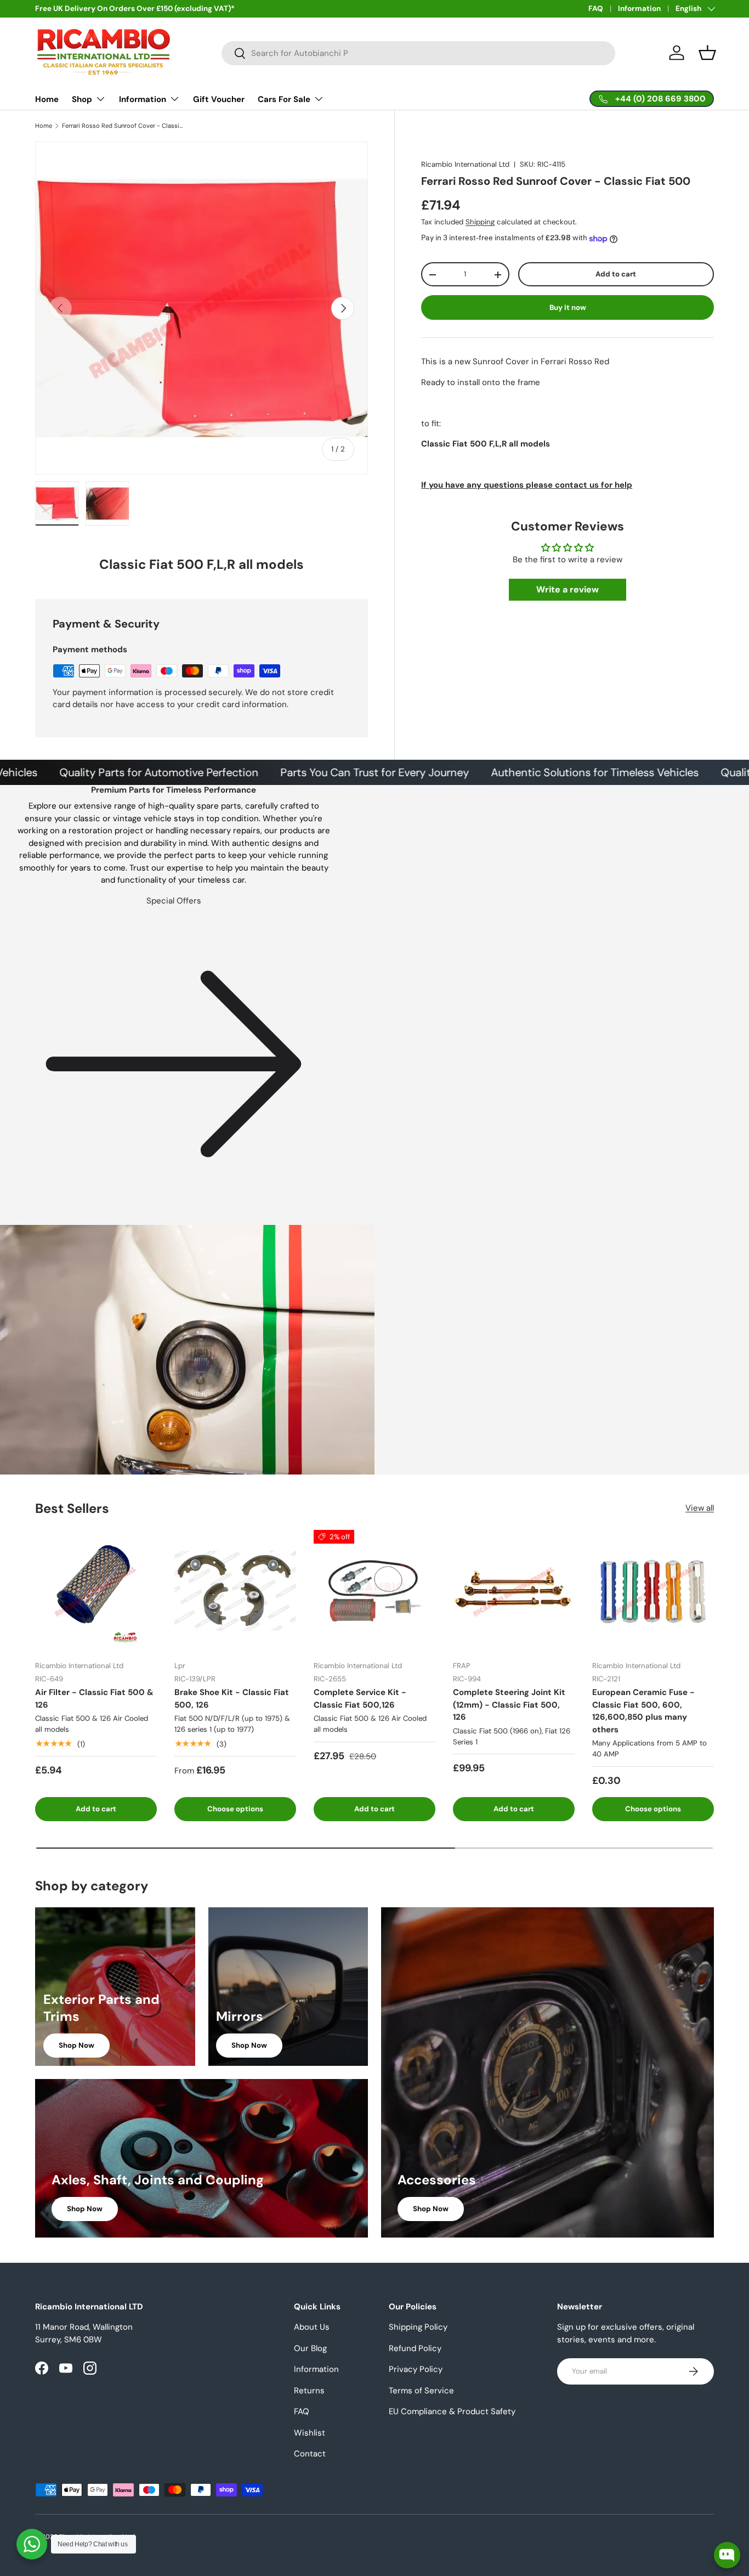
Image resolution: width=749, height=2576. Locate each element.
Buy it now (568, 307)
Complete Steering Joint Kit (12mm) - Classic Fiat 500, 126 (509, 1705)
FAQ (596, 9)
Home (47, 99)
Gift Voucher (219, 99)
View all (700, 1508)
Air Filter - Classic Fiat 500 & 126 (94, 1699)
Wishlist (310, 2433)
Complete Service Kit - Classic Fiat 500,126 (360, 1699)
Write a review (568, 590)
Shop (82, 99)
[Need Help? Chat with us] (32, 2544)
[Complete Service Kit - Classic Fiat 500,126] (374, 1591)
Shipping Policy (418, 2327)
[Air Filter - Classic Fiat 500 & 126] (96, 1591)
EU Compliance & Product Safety (452, 2411)
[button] (707, 53)
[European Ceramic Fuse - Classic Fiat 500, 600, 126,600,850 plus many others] (653, 1591)
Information (639, 9)
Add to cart (616, 275)
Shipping (480, 222)
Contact (310, 2454)
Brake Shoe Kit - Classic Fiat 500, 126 (232, 1699)
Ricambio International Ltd (465, 164)
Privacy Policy (416, 2369)
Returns (309, 2391)
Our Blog (310, 2348)
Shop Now (76, 2045)
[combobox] (419, 53)
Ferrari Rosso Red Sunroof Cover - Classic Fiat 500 (124, 126)
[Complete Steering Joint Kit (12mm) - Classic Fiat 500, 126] (514, 1591)
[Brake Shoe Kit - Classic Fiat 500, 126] (235, 1591)
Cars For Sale (284, 99)
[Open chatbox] (727, 2555)
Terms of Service (421, 2391)
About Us (312, 2327)
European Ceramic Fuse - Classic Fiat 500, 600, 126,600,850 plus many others (643, 1711)
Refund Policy (415, 2348)
